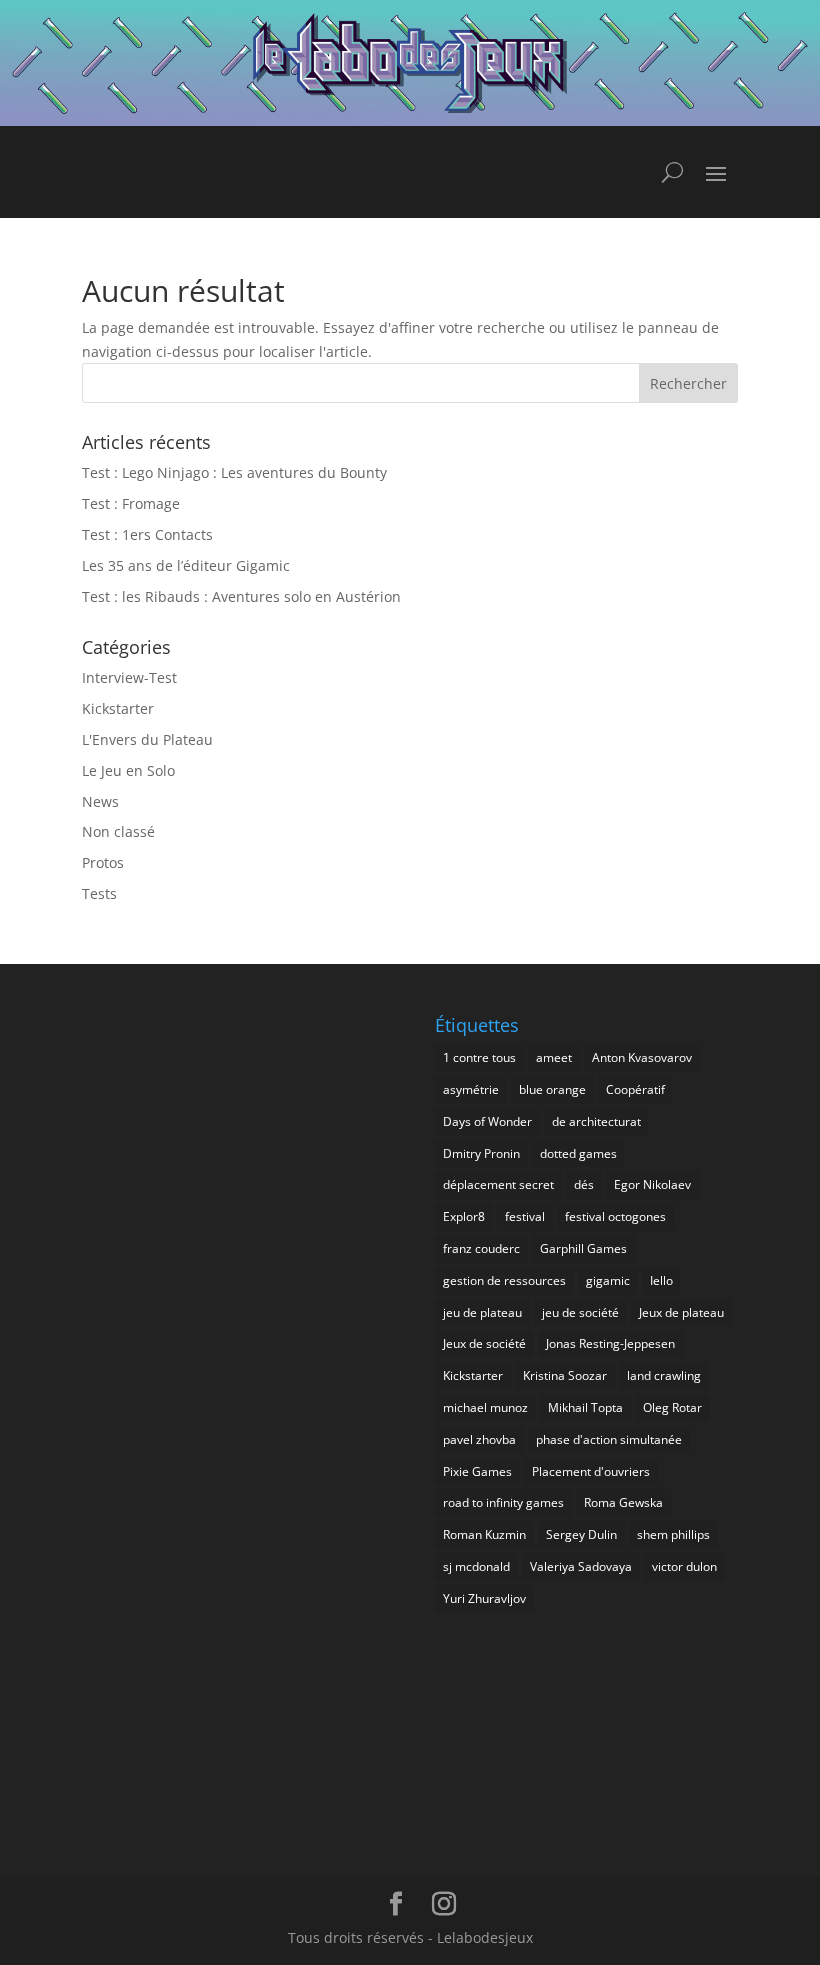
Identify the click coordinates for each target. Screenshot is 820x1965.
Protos (103, 862)
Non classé (118, 831)
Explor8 (464, 1216)
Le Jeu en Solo (128, 770)
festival (525, 1216)
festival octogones (615, 1216)
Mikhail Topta (585, 1407)
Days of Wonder (487, 1121)
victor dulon (684, 1566)
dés (584, 1184)
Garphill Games (583, 1248)
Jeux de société (484, 1343)
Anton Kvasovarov (642, 1057)
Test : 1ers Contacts (147, 534)
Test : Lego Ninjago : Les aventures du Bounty (234, 472)
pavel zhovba (479, 1439)
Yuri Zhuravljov (484, 1598)
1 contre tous (479, 1057)
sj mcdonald (476, 1566)
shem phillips (673, 1534)
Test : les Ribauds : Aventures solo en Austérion (241, 596)
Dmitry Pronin (481, 1153)
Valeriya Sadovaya (581, 1566)
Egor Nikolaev (652, 1184)
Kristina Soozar (565, 1375)
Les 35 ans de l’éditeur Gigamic (186, 565)
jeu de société (580, 1312)
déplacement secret (498, 1184)
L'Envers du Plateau (147, 739)
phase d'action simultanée (609, 1439)
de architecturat (596, 1121)
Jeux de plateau (681, 1312)
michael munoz (485, 1407)
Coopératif (635, 1089)
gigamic (608, 1280)
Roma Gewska (623, 1502)
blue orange (552, 1089)
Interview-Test (129, 677)
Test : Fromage (131, 503)
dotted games (578, 1153)
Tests (99, 893)
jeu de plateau (482, 1312)
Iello (661, 1280)
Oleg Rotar (672, 1407)
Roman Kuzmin (484, 1534)
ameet (554, 1057)
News (100, 801)
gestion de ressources (504, 1280)
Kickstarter (118, 708)
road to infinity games (503, 1502)
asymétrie (471, 1089)
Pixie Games (477, 1471)
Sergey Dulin (581, 1534)
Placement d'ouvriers (591, 1471)
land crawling (664, 1375)
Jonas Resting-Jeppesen (610, 1343)
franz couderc (481, 1248)
